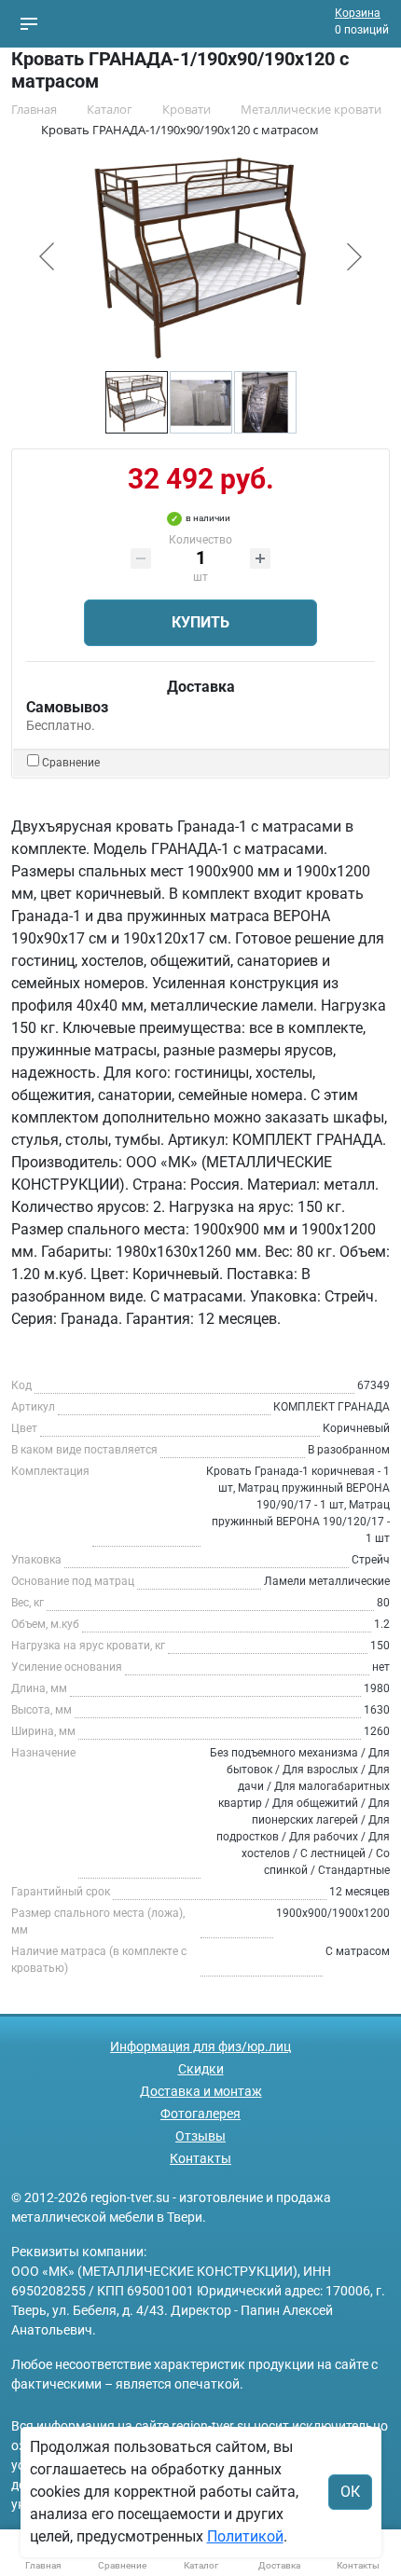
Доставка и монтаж (201, 2091)
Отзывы (200, 2136)
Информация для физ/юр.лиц (200, 2046)
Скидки (201, 2069)
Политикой (245, 2536)
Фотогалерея (200, 2114)
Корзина (358, 13)
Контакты (200, 2158)
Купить (200, 622)
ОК (350, 2492)
